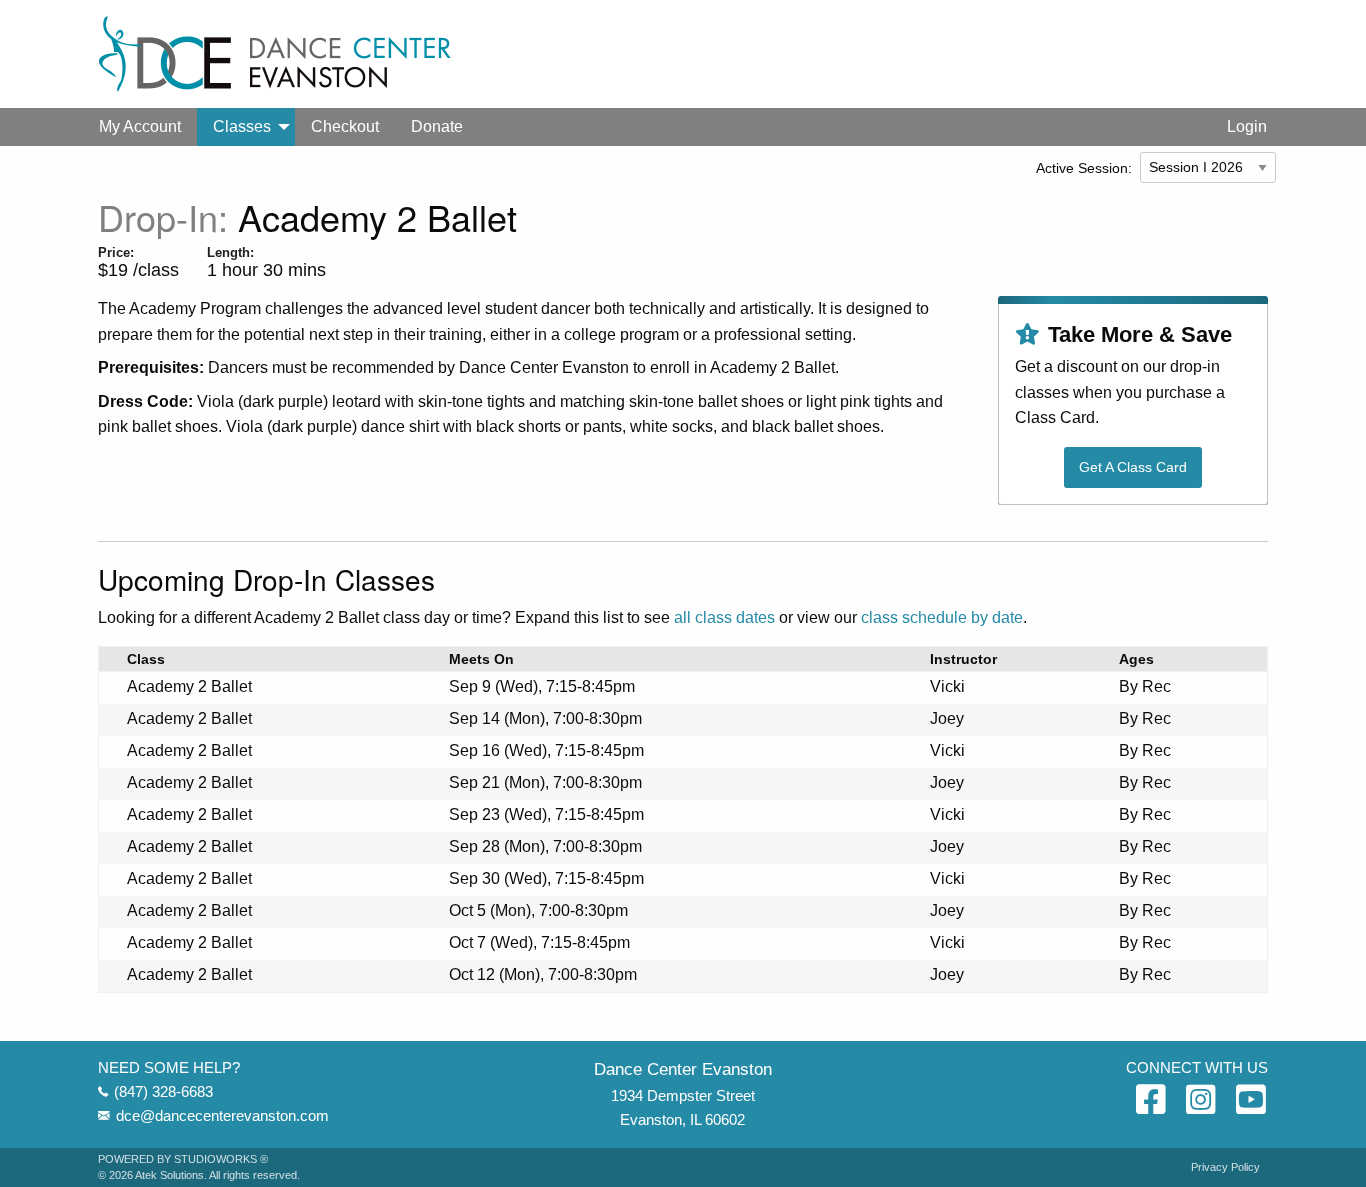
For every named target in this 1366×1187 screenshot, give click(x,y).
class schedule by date (942, 617)
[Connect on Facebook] (1151, 1101)
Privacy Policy (1225, 1167)
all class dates (724, 617)
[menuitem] (140, 127)
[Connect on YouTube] (1251, 1101)
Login (1247, 126)
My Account (140, 126)
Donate (437, 126)
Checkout (345, 126)
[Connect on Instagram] (1201, 1101)
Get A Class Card (1133, 467)
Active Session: (1084, 168)
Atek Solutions (169, 1175)
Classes (242, 126)
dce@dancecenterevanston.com (222, 1115)
